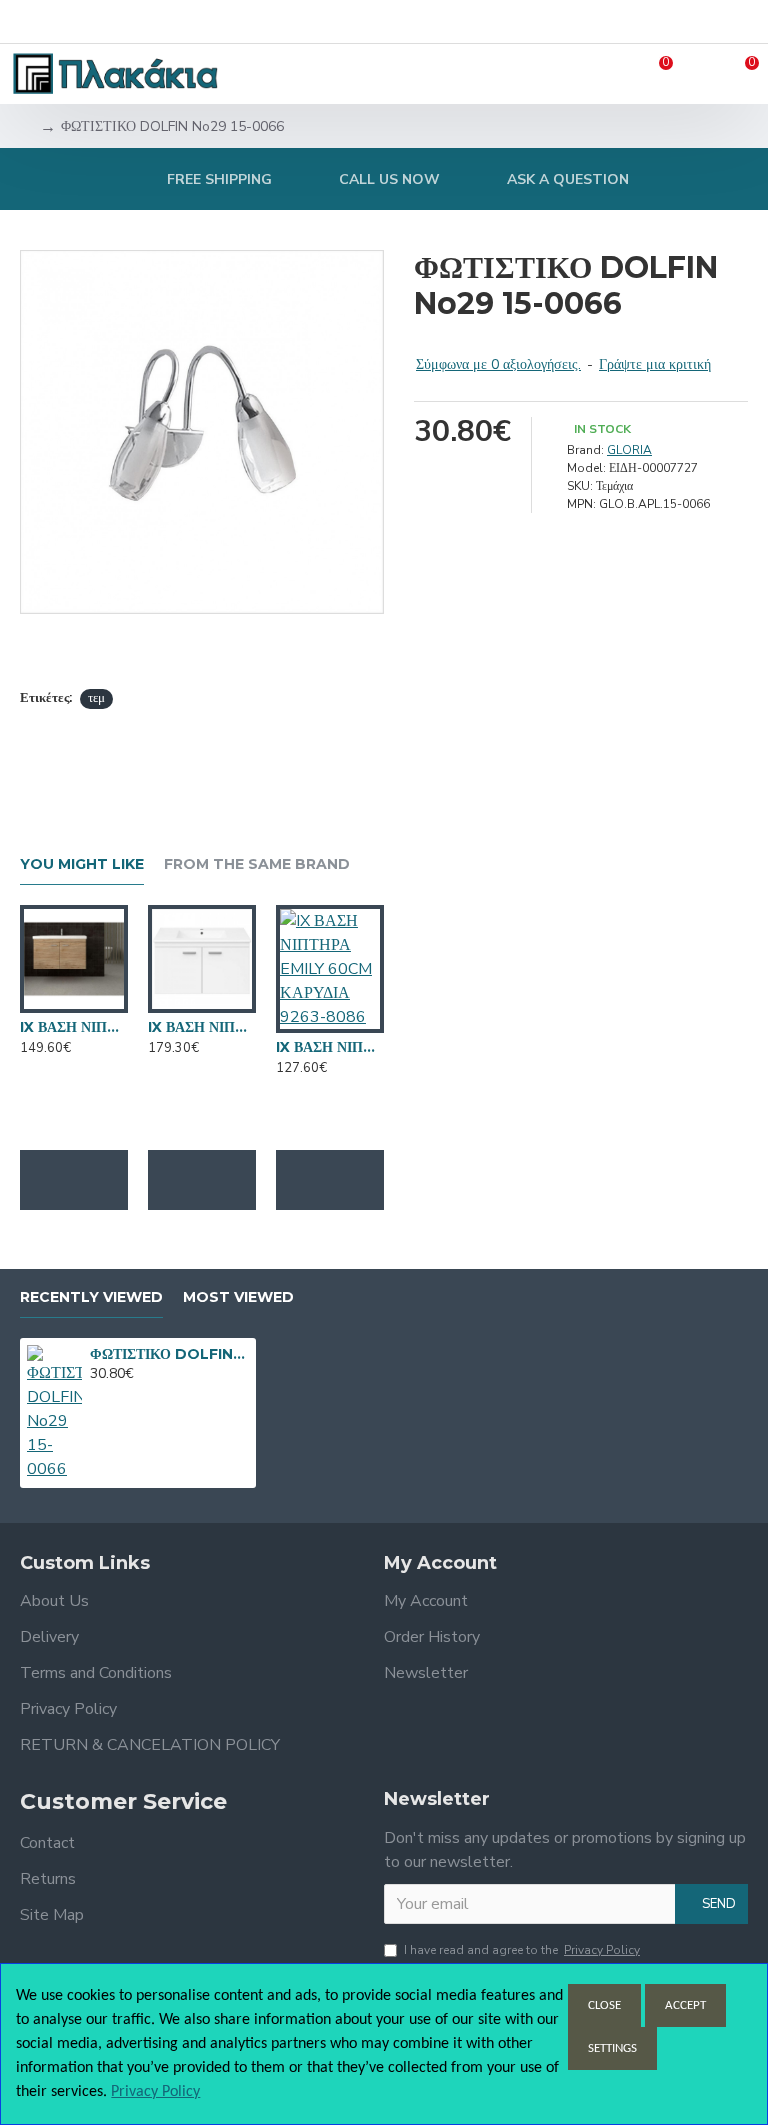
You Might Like (82, 864)
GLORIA (629, 450)
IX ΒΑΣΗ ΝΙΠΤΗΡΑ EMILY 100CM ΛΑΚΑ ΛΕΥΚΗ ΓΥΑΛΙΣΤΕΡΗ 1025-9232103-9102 (202, 1027)
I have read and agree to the (522, 1950)
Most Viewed (238, 1297)
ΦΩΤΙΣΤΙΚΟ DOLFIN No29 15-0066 (169, 1354)
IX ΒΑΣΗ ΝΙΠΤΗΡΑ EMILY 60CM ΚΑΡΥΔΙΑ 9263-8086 (330, 1047)
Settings (612, 2048)
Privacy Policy (155, 2092)
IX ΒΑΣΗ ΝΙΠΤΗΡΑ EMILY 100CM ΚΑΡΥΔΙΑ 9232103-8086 (74, 1027)
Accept (685, 2005)
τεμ (96, 698)
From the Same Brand (257, 864)
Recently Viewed (91, 1297)
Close (604, 2005)
